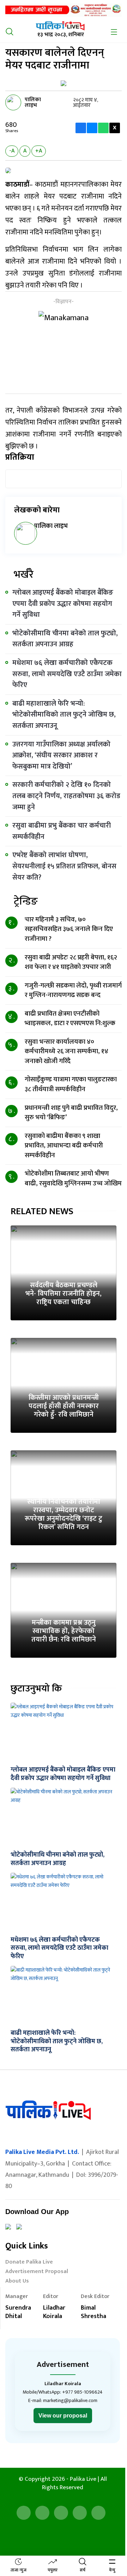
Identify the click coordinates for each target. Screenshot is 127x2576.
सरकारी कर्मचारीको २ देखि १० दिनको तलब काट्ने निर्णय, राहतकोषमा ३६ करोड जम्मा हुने (66, 796)
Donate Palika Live (29, 2263)
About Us (17, 2282)
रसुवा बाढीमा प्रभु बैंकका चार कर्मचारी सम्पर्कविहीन (62, 831)
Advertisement (63, 2365)
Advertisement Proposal (37, 2272)
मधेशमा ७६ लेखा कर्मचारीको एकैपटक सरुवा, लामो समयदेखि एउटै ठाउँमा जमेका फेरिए (67, 674)
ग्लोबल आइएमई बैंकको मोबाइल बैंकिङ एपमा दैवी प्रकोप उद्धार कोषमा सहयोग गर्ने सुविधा (63, 604)
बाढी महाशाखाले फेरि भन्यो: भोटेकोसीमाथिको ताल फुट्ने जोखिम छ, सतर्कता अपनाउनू (64, 715)
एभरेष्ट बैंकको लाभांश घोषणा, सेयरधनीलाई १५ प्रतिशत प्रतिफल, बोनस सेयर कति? (64, 866)
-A (12, 151)
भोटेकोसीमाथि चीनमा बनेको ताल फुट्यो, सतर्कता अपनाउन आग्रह (65, 639)
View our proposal (63, 2416)
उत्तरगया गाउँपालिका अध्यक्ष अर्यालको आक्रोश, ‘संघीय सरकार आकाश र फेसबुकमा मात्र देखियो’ (61, 755)
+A (39, 151)
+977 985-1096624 (82, 2392)
